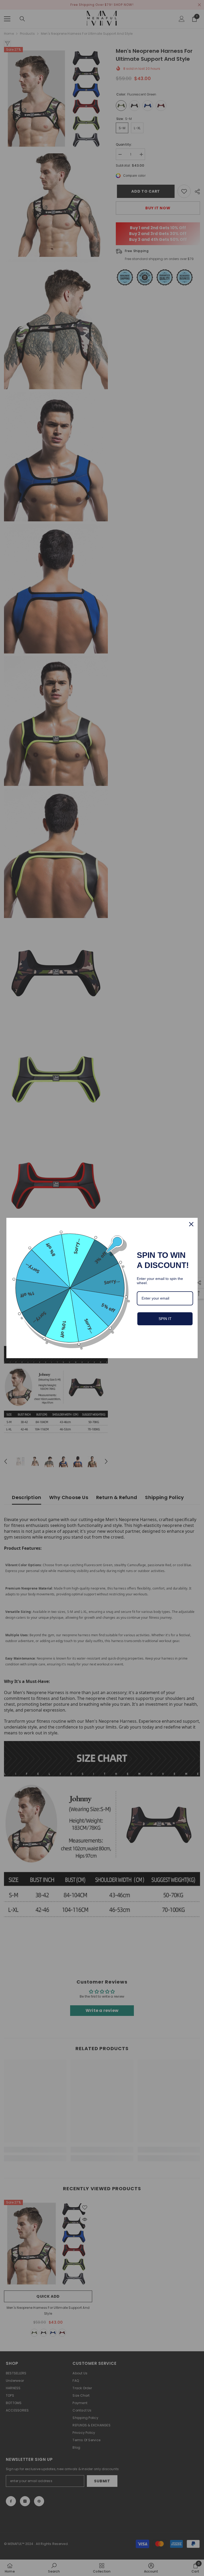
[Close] (191, 1224)
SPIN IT (165, 1319)
